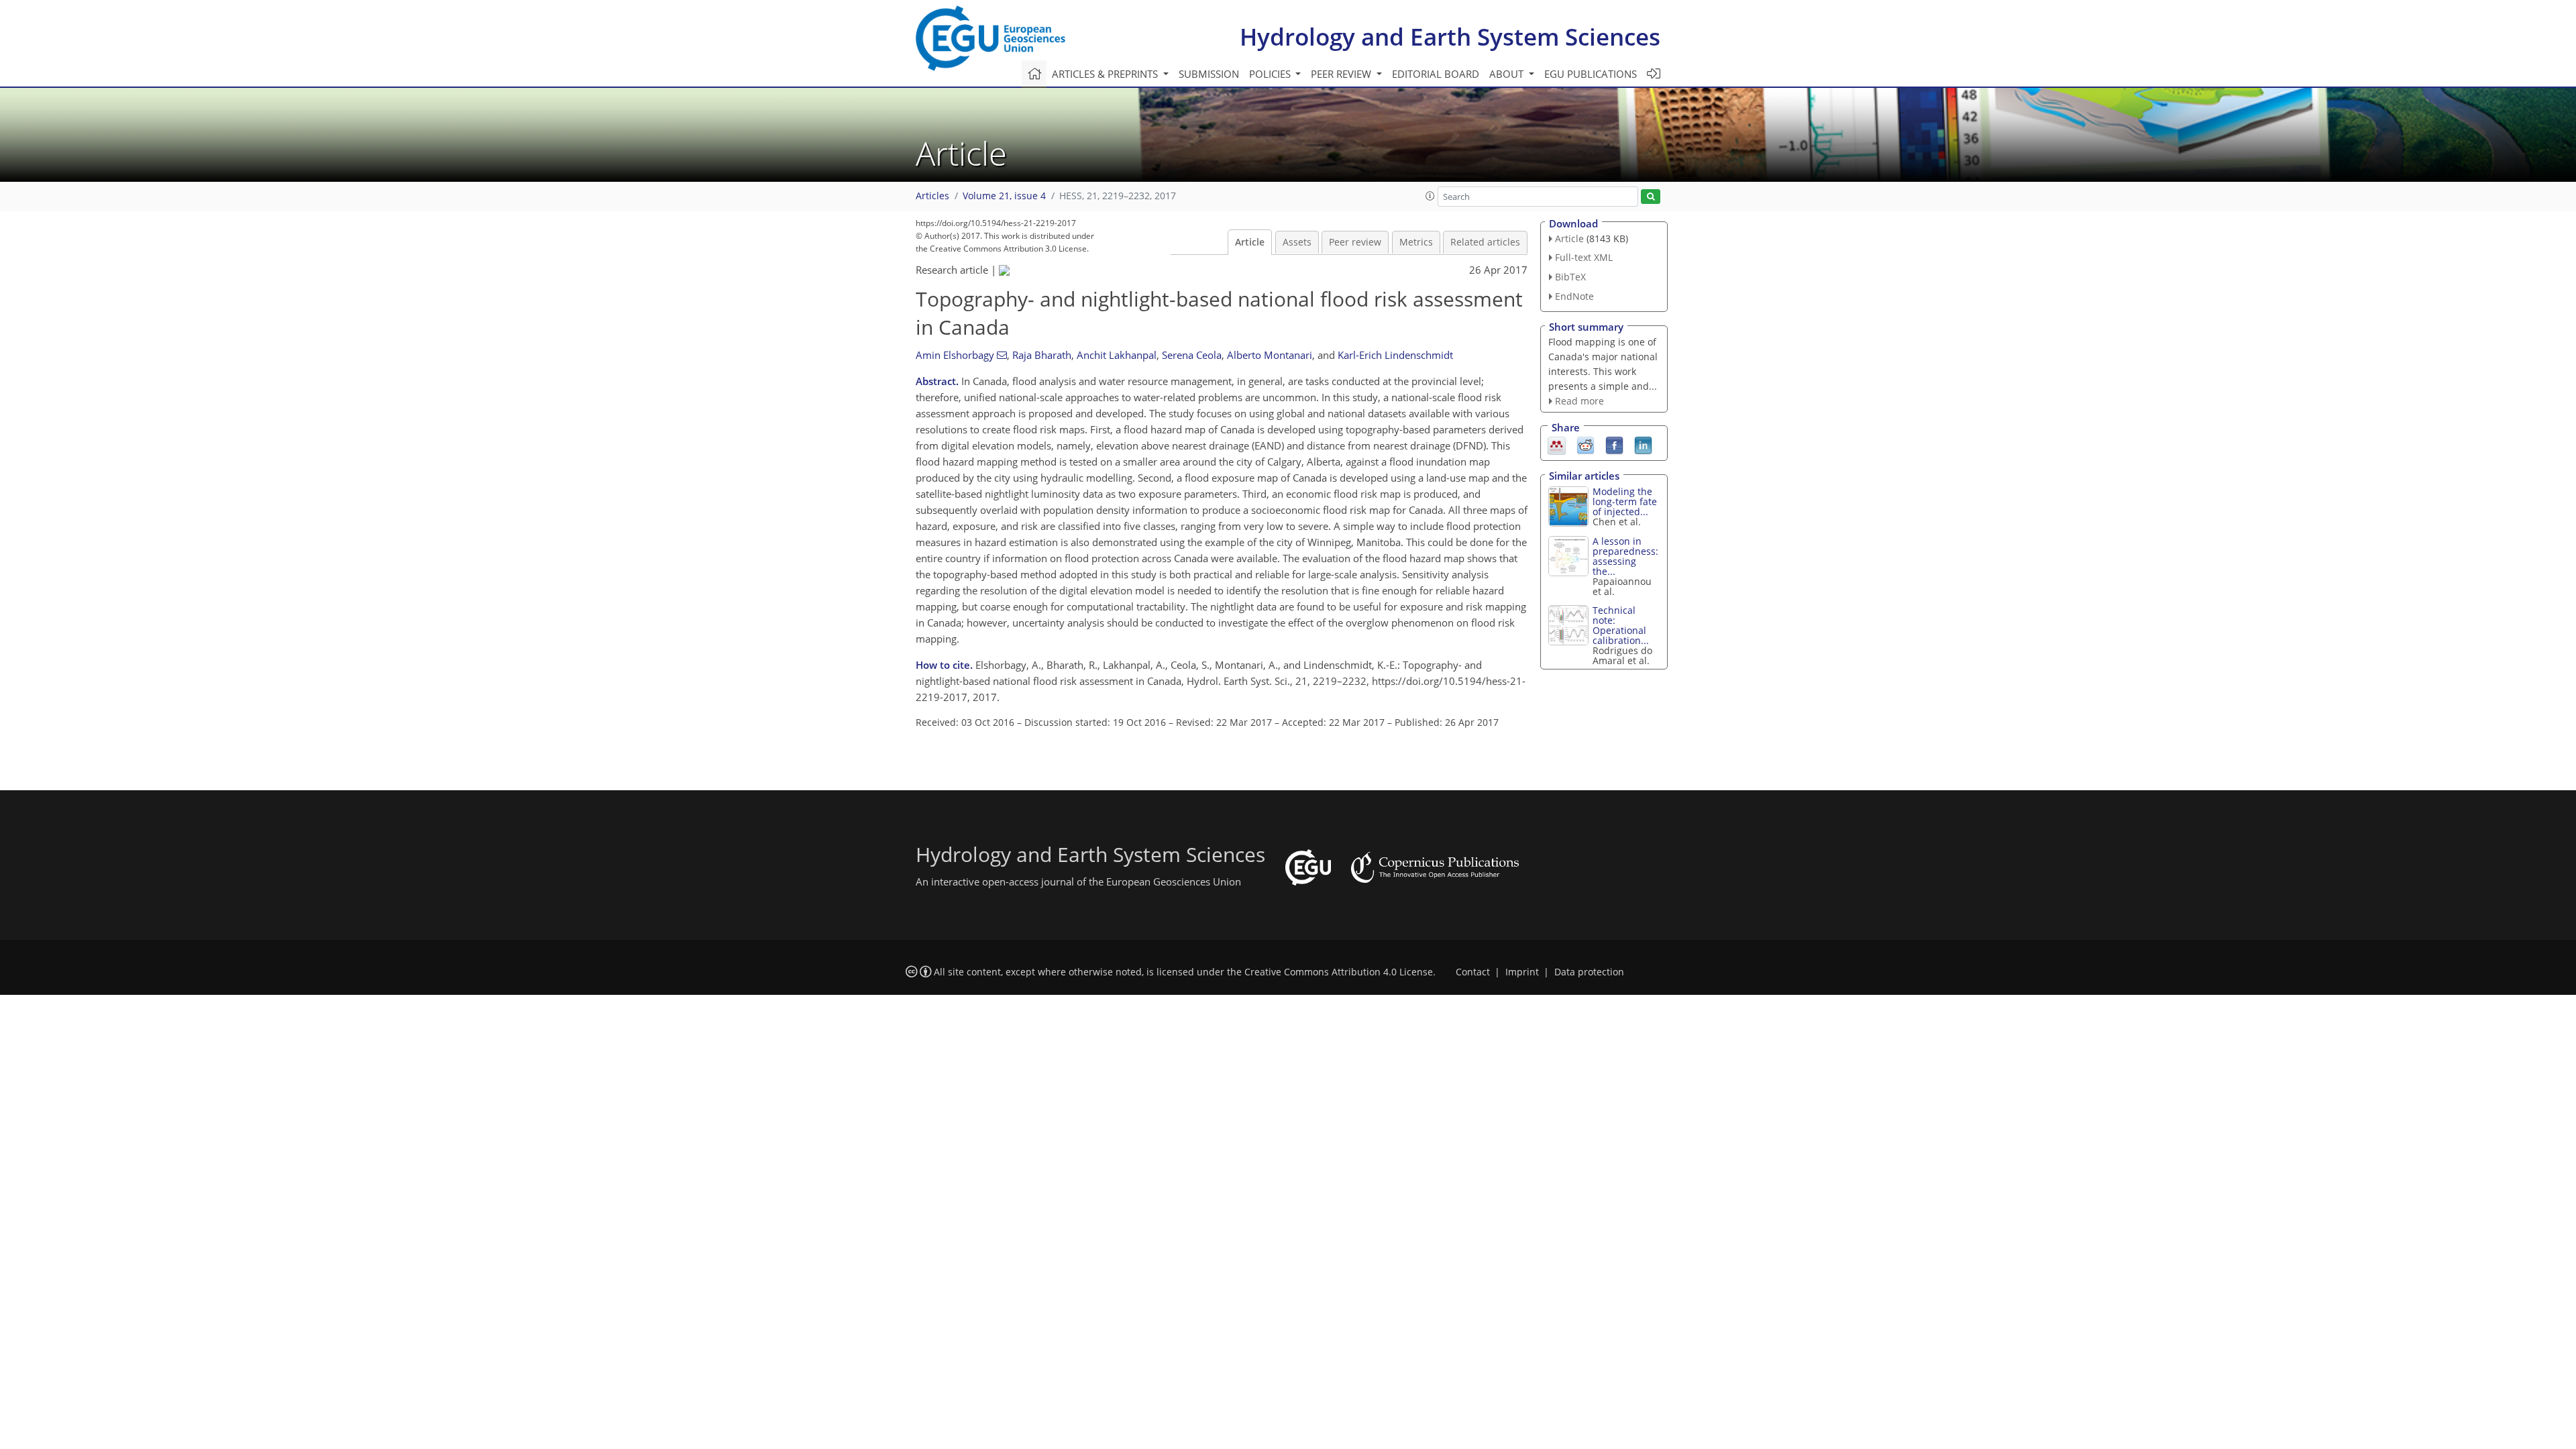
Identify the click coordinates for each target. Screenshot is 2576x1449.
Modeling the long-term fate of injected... (1625, 501)
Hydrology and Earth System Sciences (1450, 37)
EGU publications (1591, 74)
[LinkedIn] (1643, 445)
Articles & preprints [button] (1106, 74)
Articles (932, 196)
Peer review (1355, 242)
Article (1250, 242)
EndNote (1574, 296)
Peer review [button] (1342, 74)
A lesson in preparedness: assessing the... (1625, 556)
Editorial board (1436, 74)
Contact (1473, 972)
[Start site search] (1651, 197)
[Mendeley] (1557, 445)
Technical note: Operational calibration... (1621, 625)
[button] (1430, 196)
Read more (1579, 401)
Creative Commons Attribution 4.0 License (1339, 972)
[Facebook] (1614, 445)
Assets (1297, 242)
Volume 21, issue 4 (1004, 196)
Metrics (1416, 242)
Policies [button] (1271, 74)
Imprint (1522, 972)
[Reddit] (1586, 445)
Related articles (1485, 242)
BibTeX (1570, 277)
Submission (1209, 74)
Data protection (1589, 972)
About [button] (1508, 74)
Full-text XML (1584, 257)
